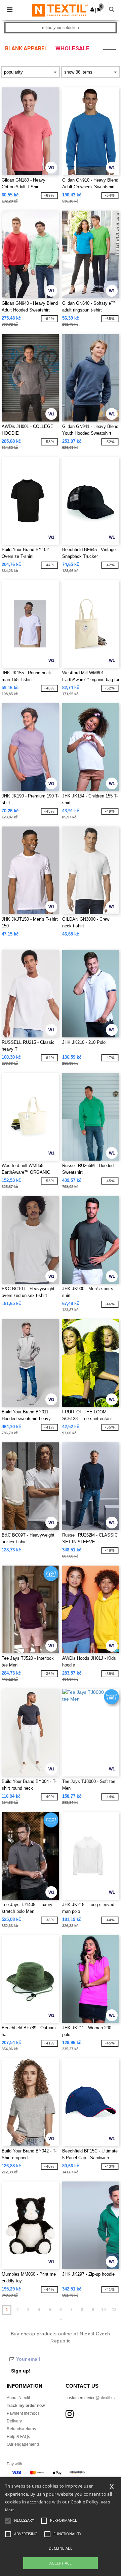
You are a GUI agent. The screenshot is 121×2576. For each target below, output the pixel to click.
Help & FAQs (18, 2437)
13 (114, 2310)
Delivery (14, 2421)
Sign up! (21, 2371)
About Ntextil (18, 2398)
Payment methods (23, 2413)
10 (104, 2310)
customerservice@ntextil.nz (91, 2398)
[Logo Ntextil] (60, 10)
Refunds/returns (21, 2429)
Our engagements (23, 2444)
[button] (92, 9)
